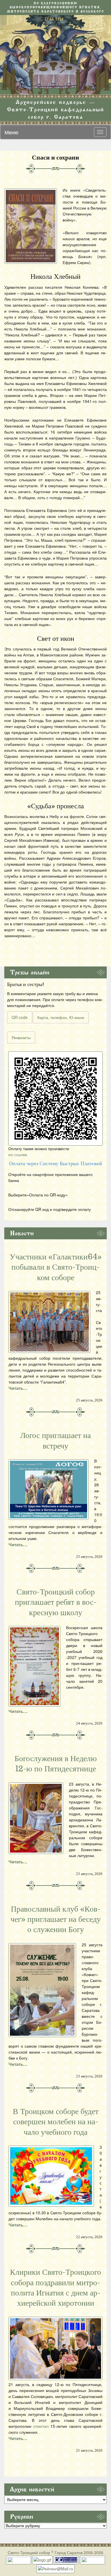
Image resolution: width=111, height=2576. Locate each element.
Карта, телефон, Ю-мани (61, 1017)
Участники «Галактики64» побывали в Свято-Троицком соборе (56, 1267)
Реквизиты (21, 1037)
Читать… (18, 1388)
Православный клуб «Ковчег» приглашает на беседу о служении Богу (56, 1919)
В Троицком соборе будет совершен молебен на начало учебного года (56, 2122)
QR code (20, 1017)
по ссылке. (18, 1154)
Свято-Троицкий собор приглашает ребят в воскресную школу (56, 1602)
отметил (41, 2426)
